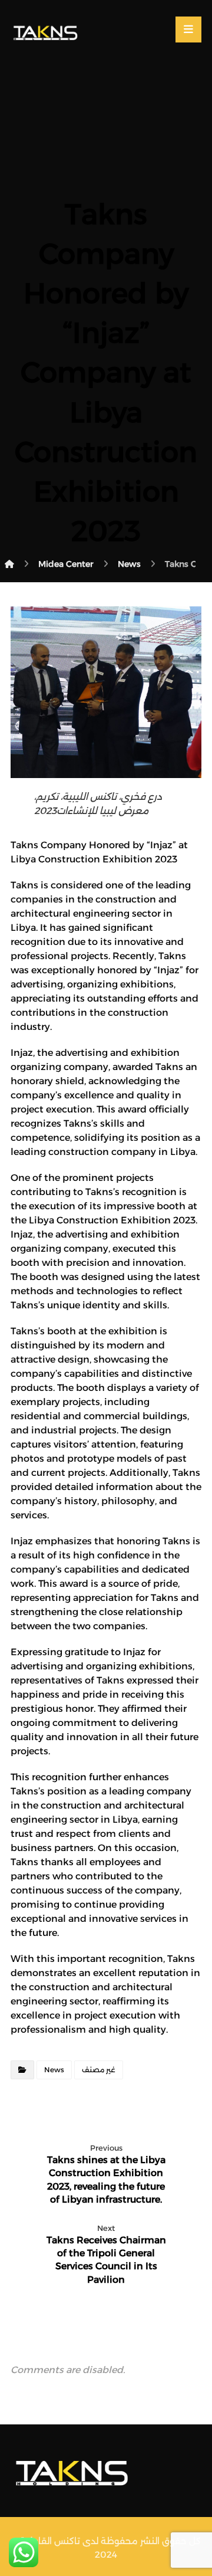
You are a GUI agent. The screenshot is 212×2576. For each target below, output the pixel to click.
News (54, 2070)
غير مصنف (99, 2070)
